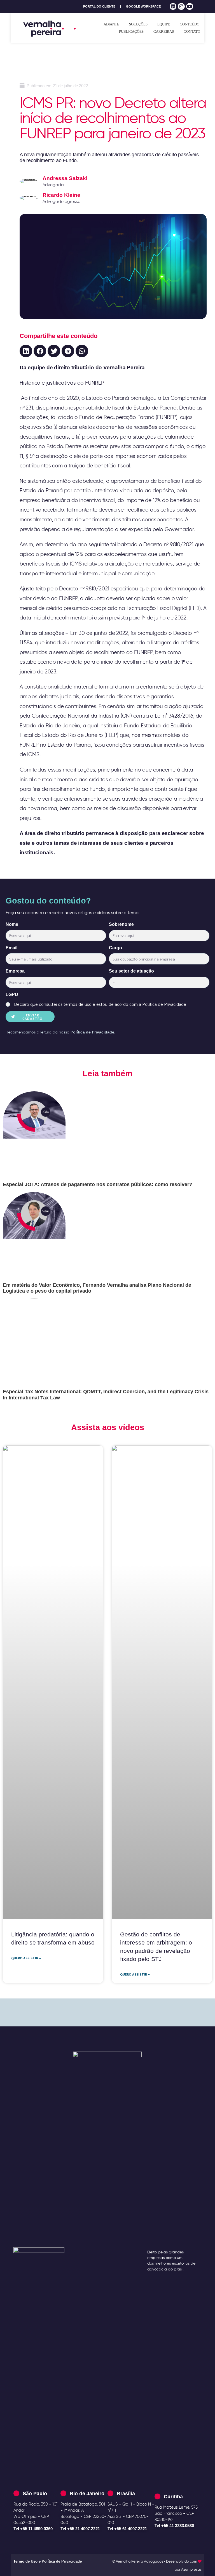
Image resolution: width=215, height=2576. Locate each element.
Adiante (111, 24)
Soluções (138, 24)
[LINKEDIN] (173, 7)
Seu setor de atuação (131, 971)
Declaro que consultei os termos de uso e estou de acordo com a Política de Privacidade (100, 1004)
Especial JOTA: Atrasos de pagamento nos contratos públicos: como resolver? (98, 1184)
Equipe (164, 24)
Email (11, 948)
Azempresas (191, 2569)
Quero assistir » (26, 1958)
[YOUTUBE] (190, 7)
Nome (12, 924)
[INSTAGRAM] (181, 7)
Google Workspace (143, 6)
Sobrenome (121, 924)
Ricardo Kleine (61, 195)
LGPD (12, 994)
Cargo (115, 948)
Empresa (15, 971)
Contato (192, 31)
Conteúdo (190, 24)
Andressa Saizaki (65, 178)
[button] (26, 351)
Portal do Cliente (99, 6)
